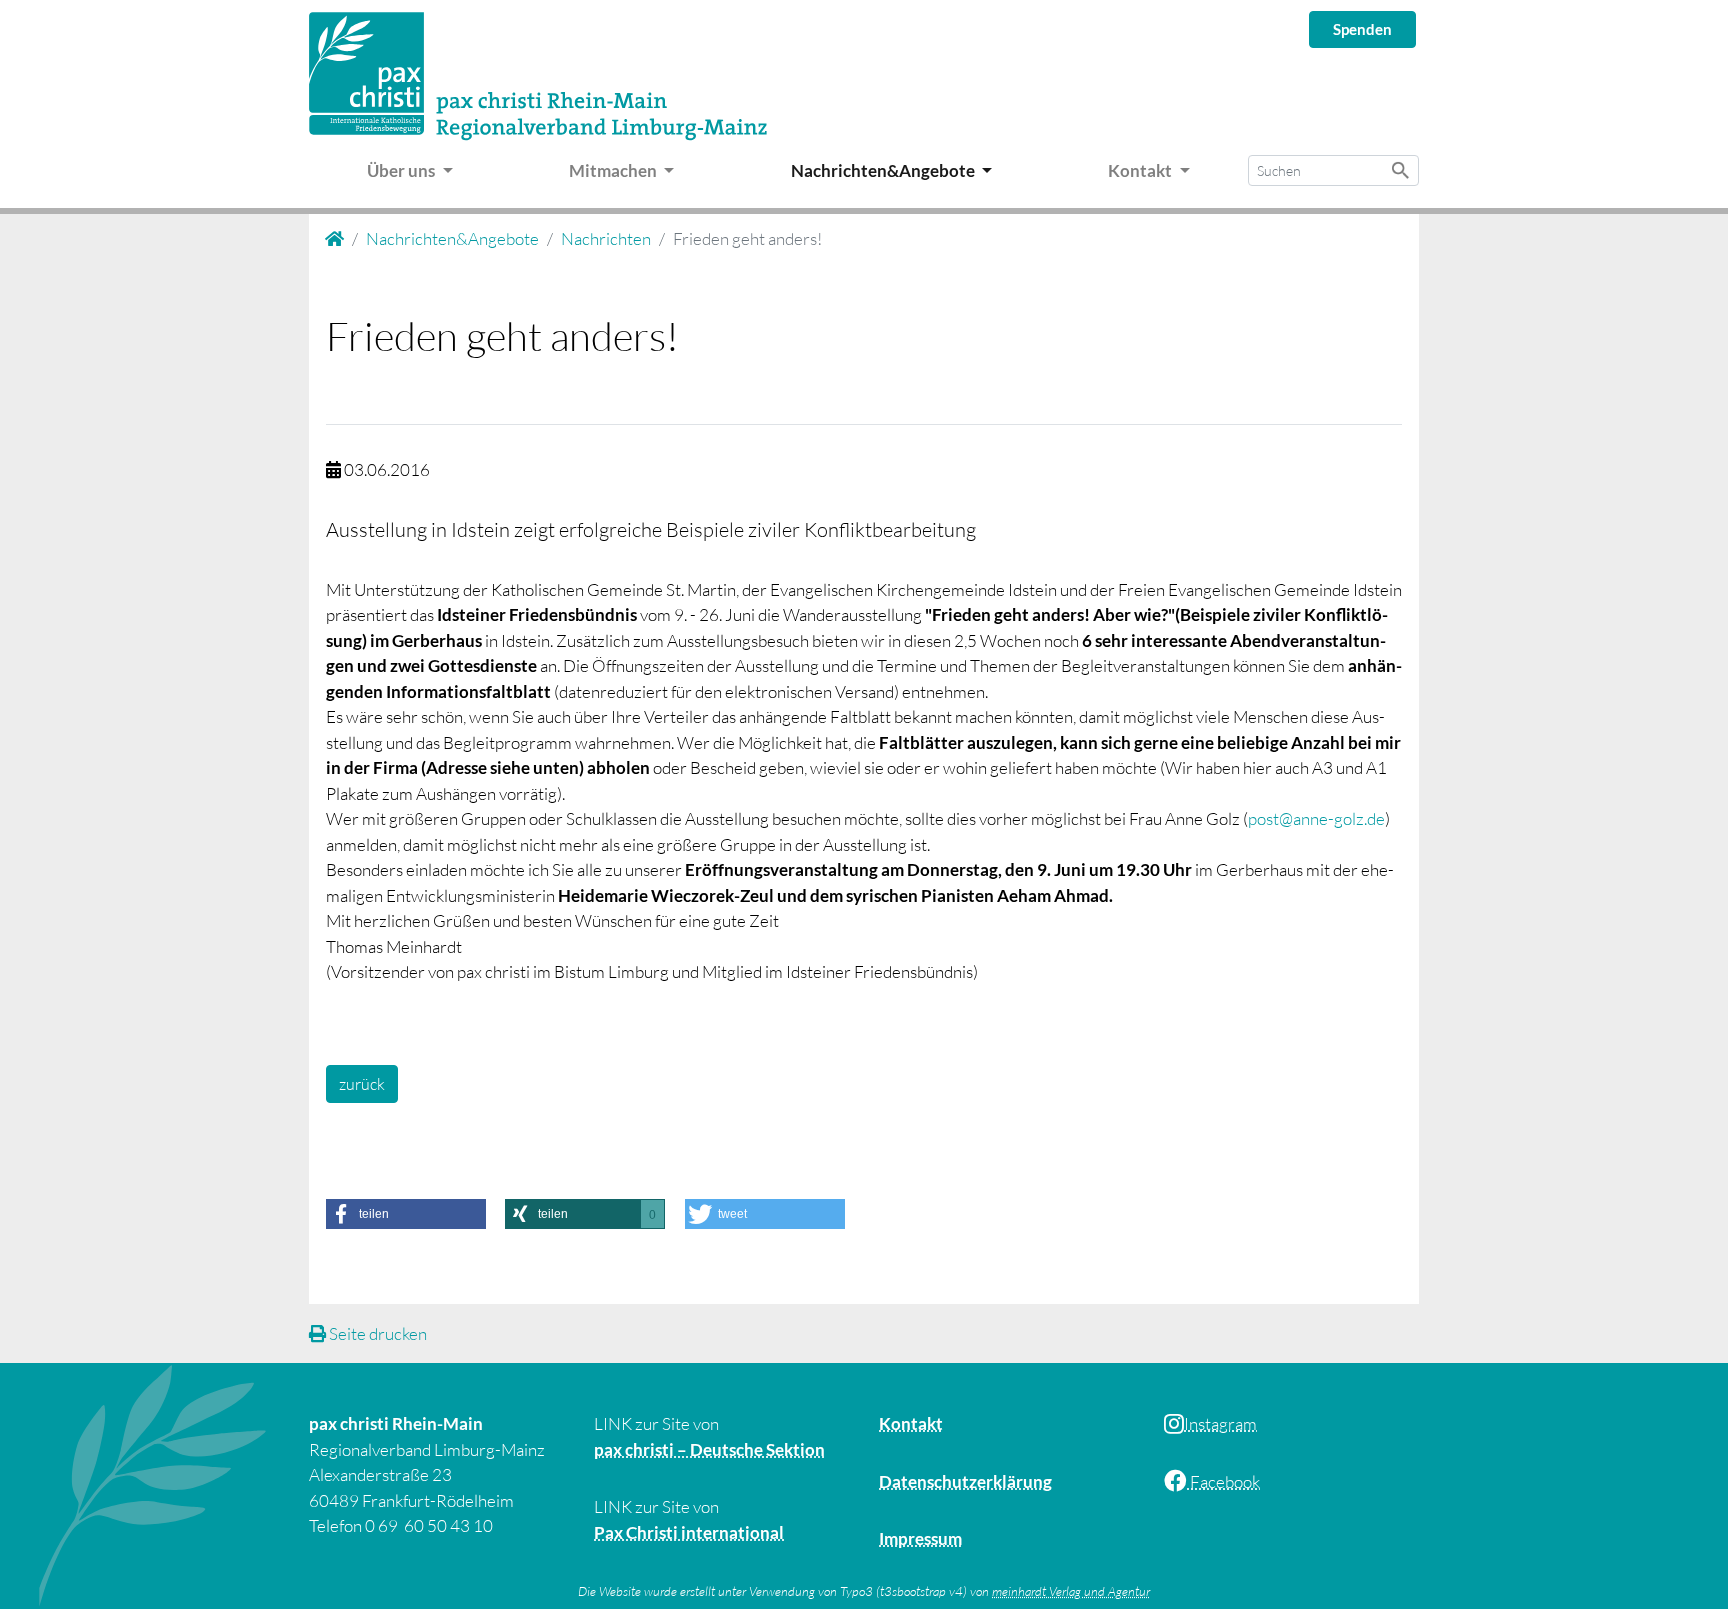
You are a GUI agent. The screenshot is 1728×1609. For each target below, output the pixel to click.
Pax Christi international (689, 1532)
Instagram (1220, 1423)
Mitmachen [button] (614, 170)
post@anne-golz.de (1316, 818)
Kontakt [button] (1141, 170)
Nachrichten (606, 238)
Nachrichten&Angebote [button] (884, 170)
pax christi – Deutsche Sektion (709, 1449)
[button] (406, 1214)
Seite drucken (376, 1333)
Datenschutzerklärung (965, 1481)
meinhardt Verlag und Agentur (1071, 1591)
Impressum (920, 1538)
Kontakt (911, 1423)
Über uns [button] (402, 170)
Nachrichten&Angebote (452, 238)
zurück (362, 1084)
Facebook (1223, 1481)
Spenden (1362, 29)
